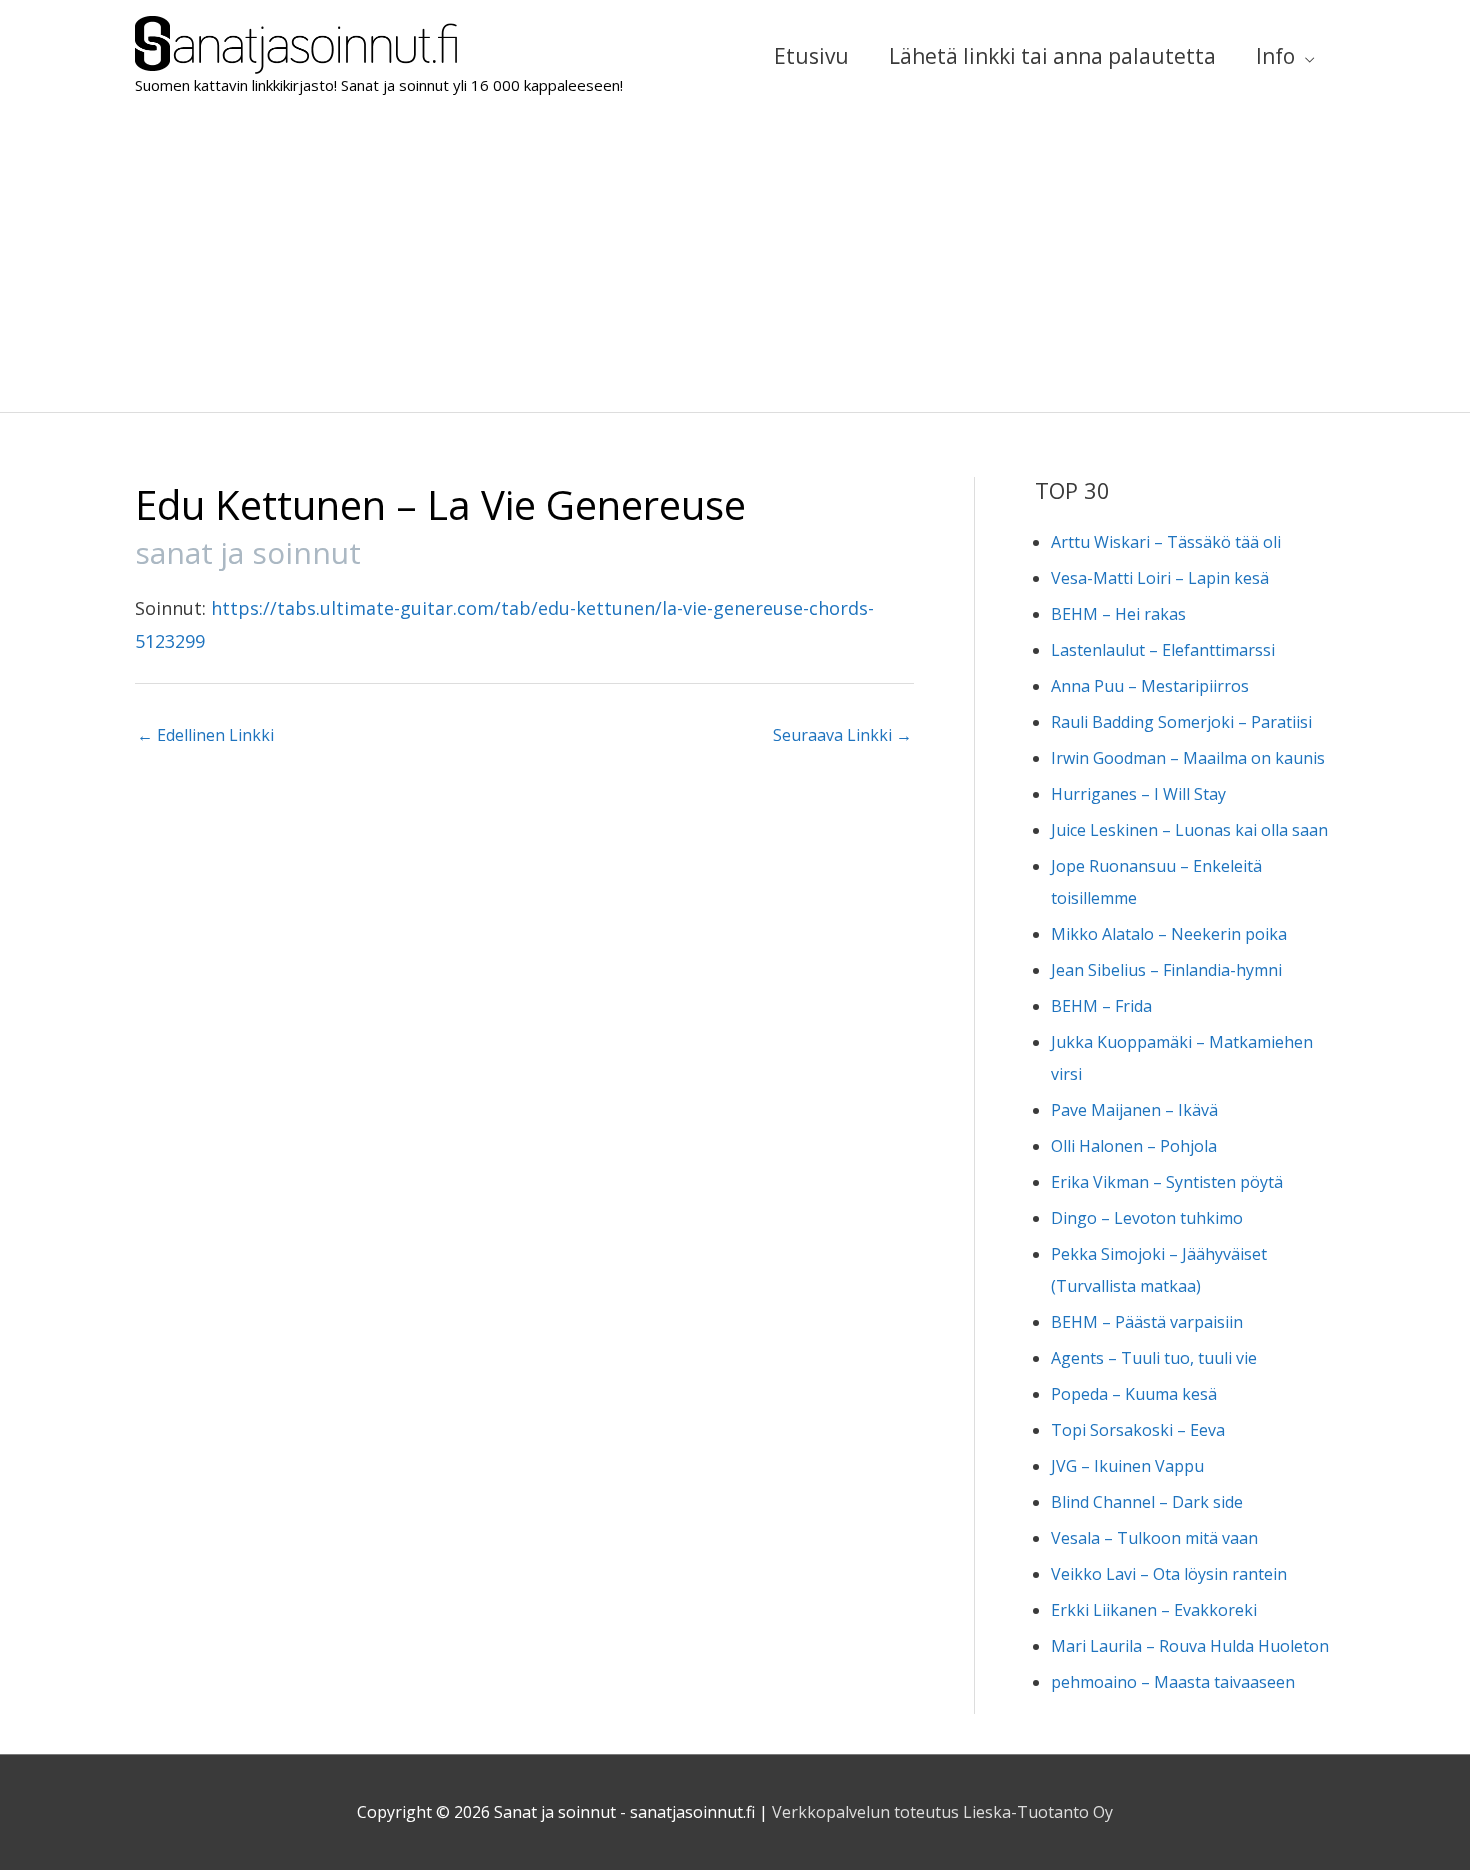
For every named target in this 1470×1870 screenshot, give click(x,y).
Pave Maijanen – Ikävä (1134, 1110)
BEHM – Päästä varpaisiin (1147, 1322)
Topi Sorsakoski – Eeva (1138, 1430)
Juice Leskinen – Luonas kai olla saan (1189, 830)
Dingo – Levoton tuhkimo (1147, 1218)
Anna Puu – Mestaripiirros (1150, 686)
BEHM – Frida (1101, 1006)
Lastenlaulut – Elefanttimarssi (1163, 650)
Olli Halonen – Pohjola (1134, 1146)
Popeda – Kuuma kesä (1134, 1394)
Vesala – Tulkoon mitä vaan (1154, 1538)
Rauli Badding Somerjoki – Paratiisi (1181, 722)
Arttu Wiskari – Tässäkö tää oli (1166, 542)
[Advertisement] (735, 262)
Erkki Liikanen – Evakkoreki (1154, 1610)
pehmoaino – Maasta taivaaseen (1173, 1682)
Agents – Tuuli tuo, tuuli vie (1154, 1358)
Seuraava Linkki (842, 735)
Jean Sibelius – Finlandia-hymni (1166, 970)
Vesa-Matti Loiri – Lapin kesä (1160, 578)
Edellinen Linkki (205, 735)
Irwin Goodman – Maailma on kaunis (1188, 758)
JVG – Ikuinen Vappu (1127, 1466)
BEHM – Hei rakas (1118, 614)
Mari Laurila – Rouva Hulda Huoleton (1190, 1646)
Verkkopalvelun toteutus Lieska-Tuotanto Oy (942, 1812)
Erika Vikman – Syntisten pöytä (1167, 1182)
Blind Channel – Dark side (1147, 1502)
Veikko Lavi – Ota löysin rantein (1169, 1574)
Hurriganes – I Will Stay (1138, 794)
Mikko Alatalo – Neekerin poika (1169, 934)
